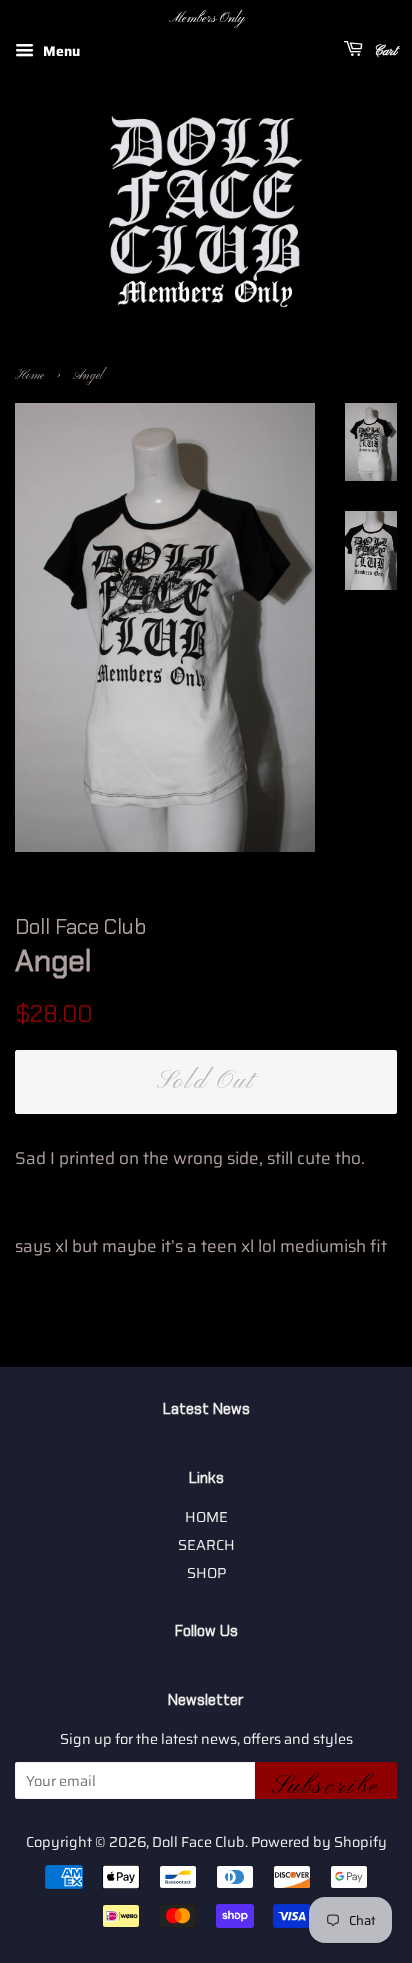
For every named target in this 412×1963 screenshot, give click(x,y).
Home (29, 376)
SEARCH (206, 1545)
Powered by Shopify (319, 1842)
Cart (384, 51)
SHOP (206, 1573)
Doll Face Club (198, 1842)
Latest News (206, 1409)
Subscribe (326, 1785)
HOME (206, 1517)
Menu (59, 51)
